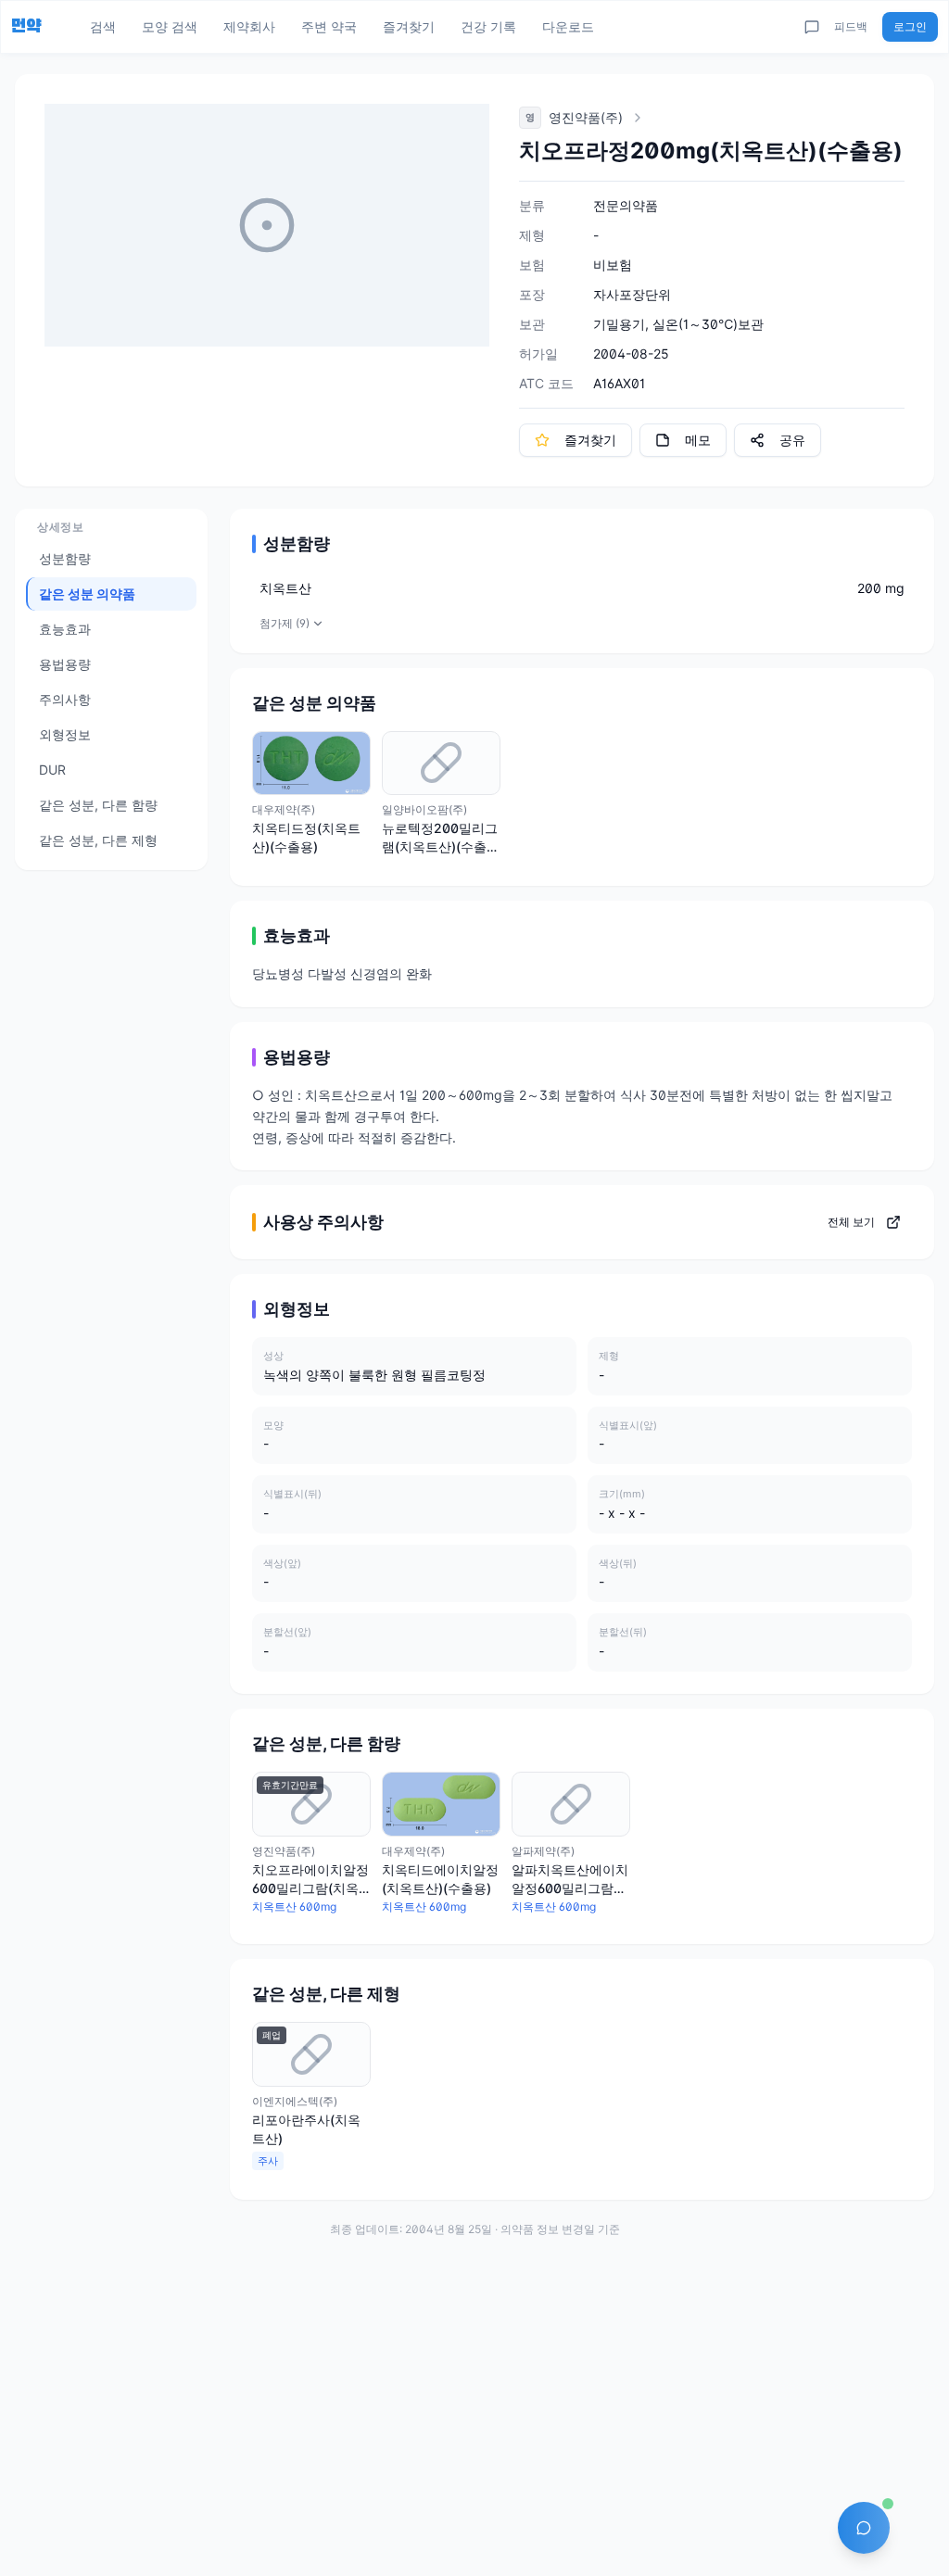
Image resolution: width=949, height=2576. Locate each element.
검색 (103, 26)
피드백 (851, 26)
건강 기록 (488, 26)
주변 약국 (329, 26)
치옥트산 (285, 588)
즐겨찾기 (409, 26)
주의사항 (65, 699)
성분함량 (65, 558)
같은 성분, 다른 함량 (98, 805)
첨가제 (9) (285, 623)
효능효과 (65, 629)
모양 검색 (170, 26)
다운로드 (568, 26)
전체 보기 (851, 1222)
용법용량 (65, 664)
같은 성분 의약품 (87, 593)
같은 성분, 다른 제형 (98, 840)
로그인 (910, 26)
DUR (52, 770)
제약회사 (249, 26)
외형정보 (65, 734)
